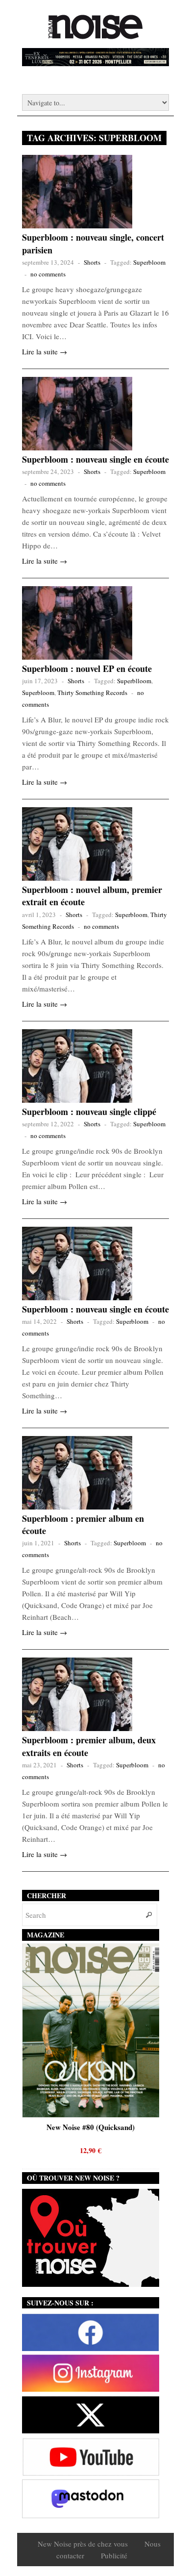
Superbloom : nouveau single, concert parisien (93, 243)
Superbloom (149, 262)
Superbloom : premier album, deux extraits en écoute (89, 1746)
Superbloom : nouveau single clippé (89, 1112)
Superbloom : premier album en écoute (83, 1524)
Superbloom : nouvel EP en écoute (87, 669)
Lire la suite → (45, 351)
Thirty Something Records (92, 693)
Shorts (92, 262)
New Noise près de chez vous (83, 2544)
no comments (48, 274)
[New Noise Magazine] (95, 34)
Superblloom (134, 681)
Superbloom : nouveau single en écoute (95, 459)
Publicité (114, 2555)
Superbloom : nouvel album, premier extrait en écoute (92, 896)
